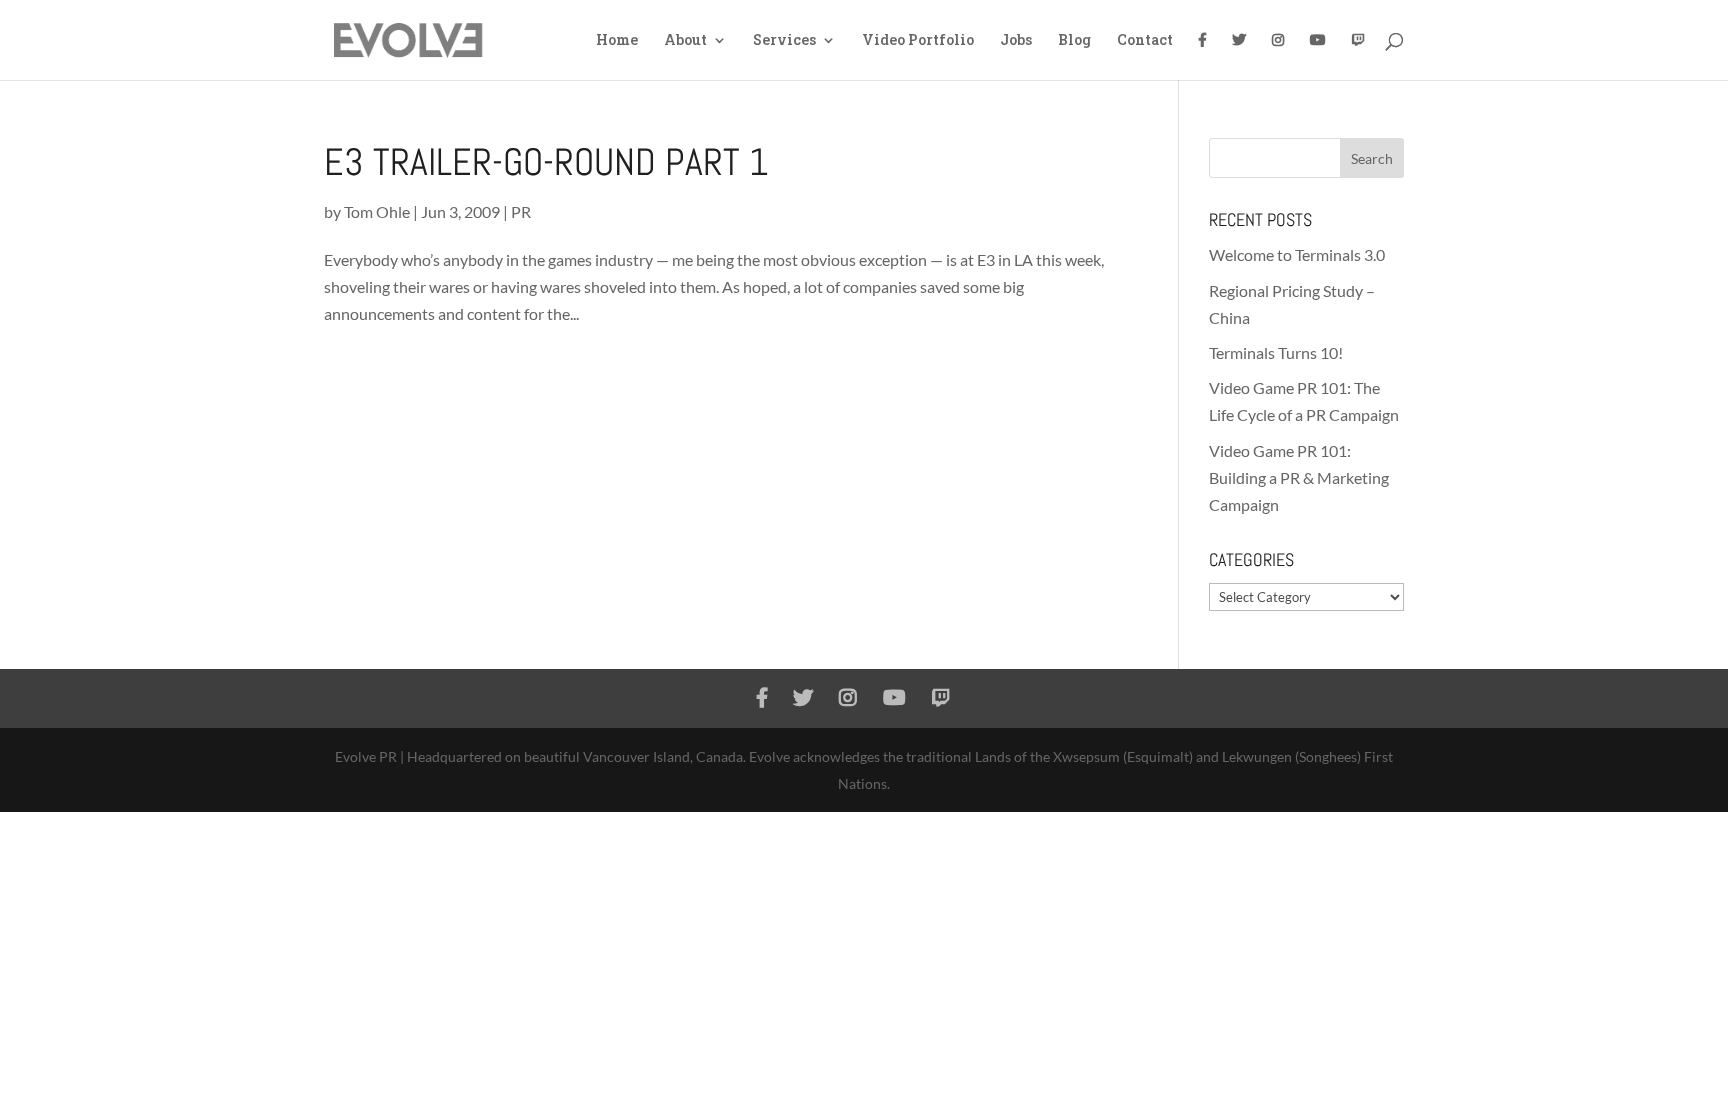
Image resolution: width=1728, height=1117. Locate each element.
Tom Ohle (377, 211)
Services (784, 41)
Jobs (1016, 41)
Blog (1074, 41)
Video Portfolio (918, 41)
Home (617, 41)
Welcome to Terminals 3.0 (1297, 254)
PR (521, 211)
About (685, 41)
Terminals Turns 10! (1276, 352)
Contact (1145, 41)
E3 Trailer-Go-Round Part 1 (546, 162)
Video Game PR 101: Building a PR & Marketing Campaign (1299, 477)
